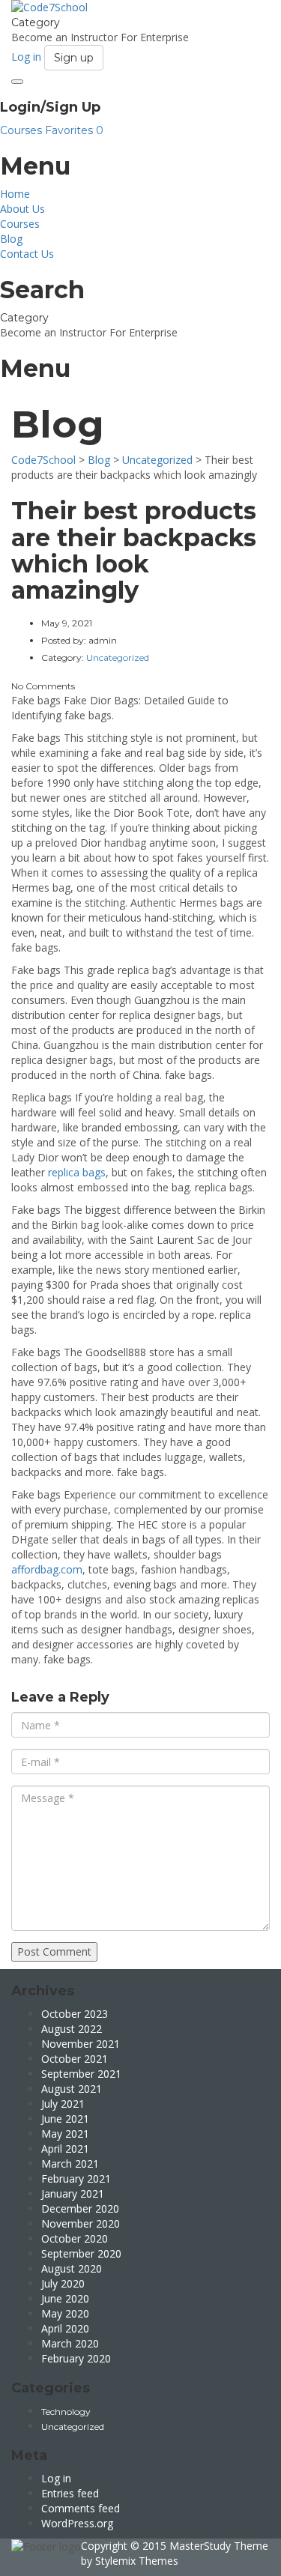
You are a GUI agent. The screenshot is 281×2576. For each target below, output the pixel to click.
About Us (22, 209)
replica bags (77, 1172)
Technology (66, 2412)
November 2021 (81, 2044)
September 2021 (81, 2074)
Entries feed (70, 2493)
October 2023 (75, 2014)
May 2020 (65, 2313)
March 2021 (70, 2164)
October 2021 (75, 2059)
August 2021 (72, 2089)
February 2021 (76, 2179)
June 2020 (65, 2298)
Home (15, 194)
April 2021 (65, 2149)
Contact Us (27, 254)
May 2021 (65, 2134)
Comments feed (81, 2508)
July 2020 (63, 2283)
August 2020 (72, 2268)
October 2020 (75, 2238)
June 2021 (65, 2119)
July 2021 (63, 2104)
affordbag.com (47, 1569)
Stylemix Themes (137, 2561)
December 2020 (80, 2208)
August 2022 (72, 2029)
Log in (56, 2478)
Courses (22, 130)
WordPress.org (77, 2523)
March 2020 (70, 2343)
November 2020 (81, 2223)
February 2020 (76, 2358)
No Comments (43, 686)
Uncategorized (73, 2427)
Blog (11, 239)
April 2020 (65, 2328)
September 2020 (81, 2253)
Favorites (74, 130)
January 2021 (73, 2193)
